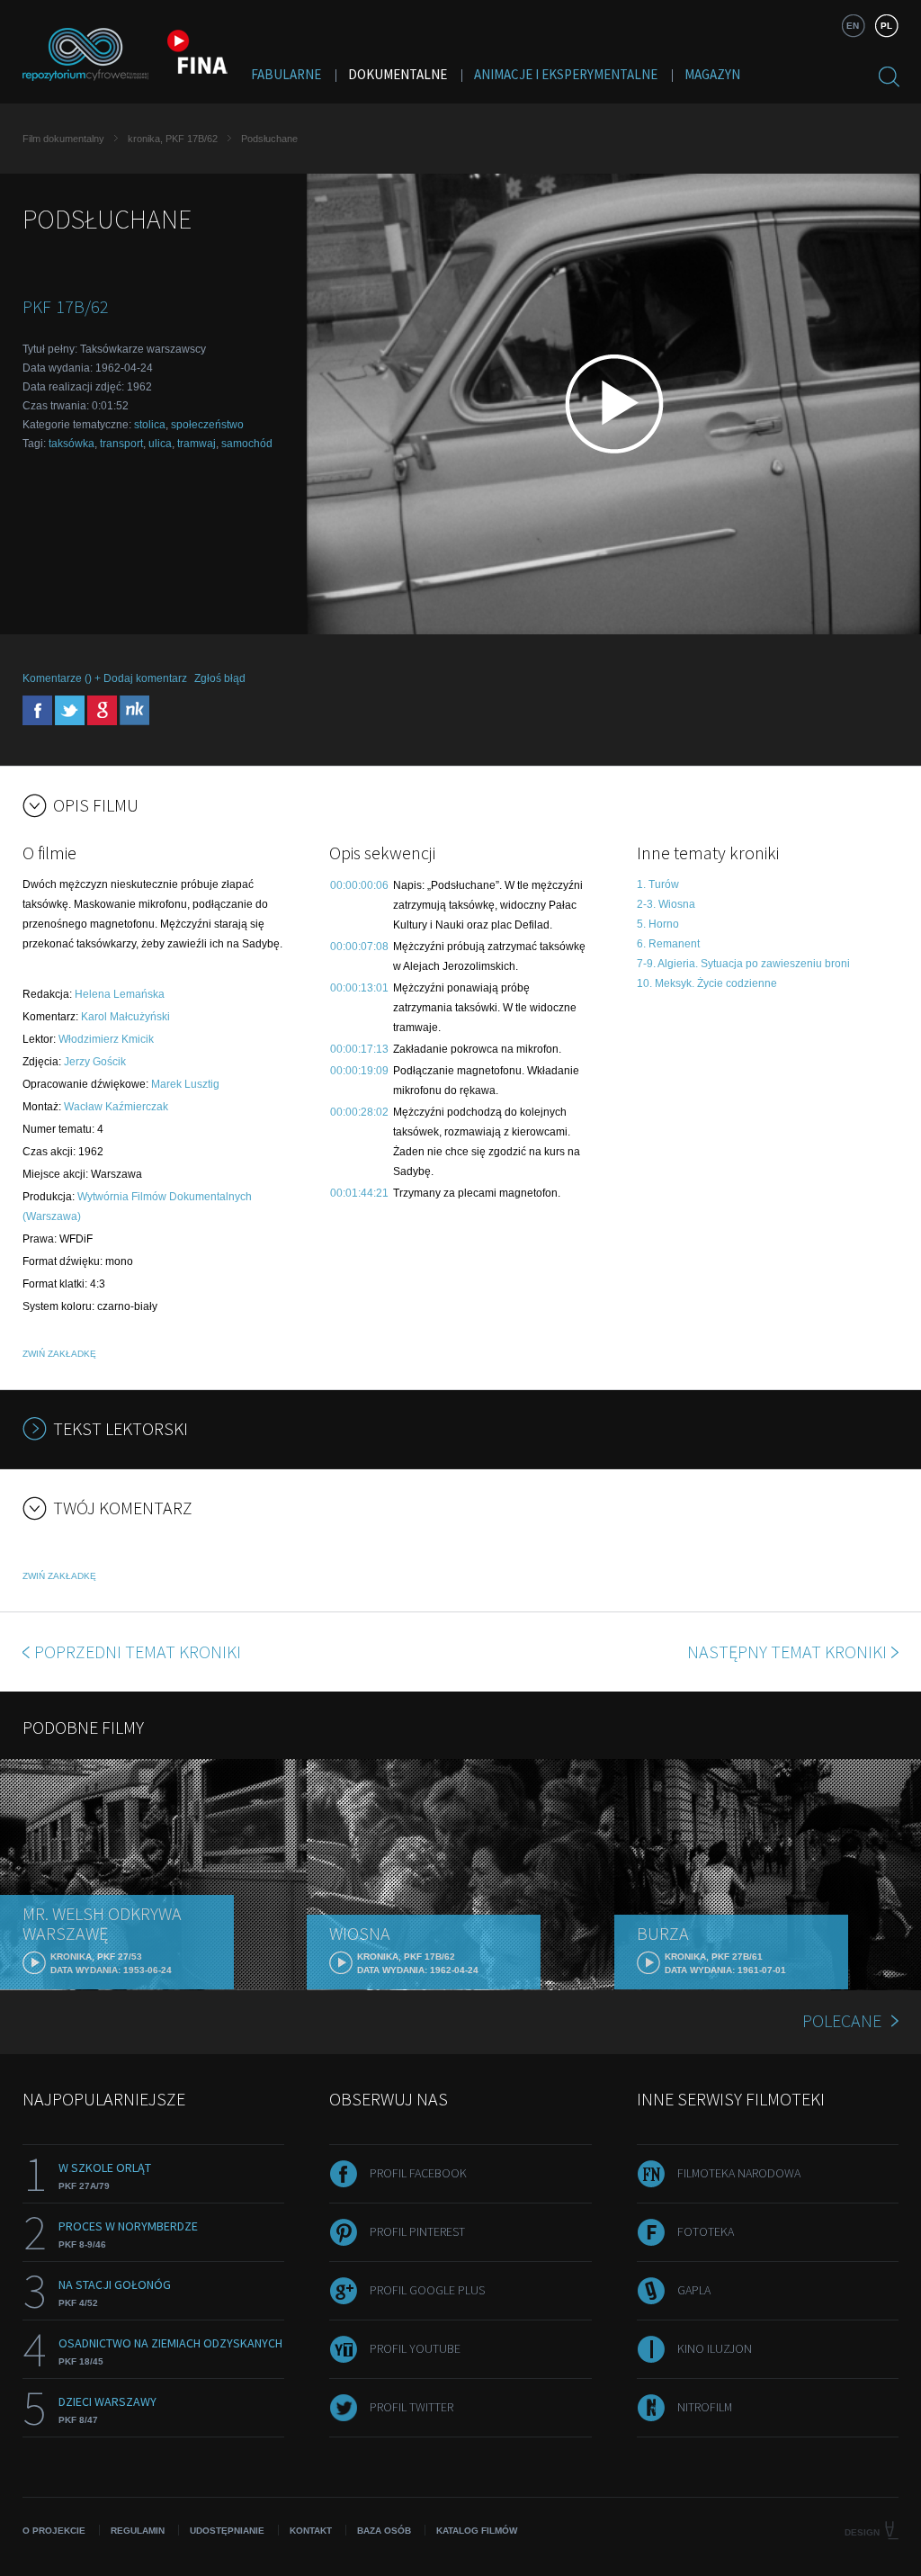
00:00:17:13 (359, 1049)
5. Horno (658, 924)
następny (787, 1652)
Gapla (694, 2290)
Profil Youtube (415, 2348)
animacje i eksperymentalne (566, 74)
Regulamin (138, 2531)
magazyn (712, 74)
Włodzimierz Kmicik (106, 1039)
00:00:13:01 (359, 988)
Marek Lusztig (185, 1084)
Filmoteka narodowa (739, 2173)
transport (121, 444)
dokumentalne (398, 74)
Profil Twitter (411, 2407)
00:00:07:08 (359, 947)
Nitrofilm (705, 2407)
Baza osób (384, 2531)
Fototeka (706, 2231)
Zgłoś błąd (220, 678)
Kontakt (311, 2531)
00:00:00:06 (359, 885)
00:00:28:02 (359, 1112)
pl (886, 26)
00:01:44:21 (359, 1193)
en (853, 26)
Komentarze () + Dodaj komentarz (105, 678)
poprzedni (138, 1652)
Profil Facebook (418, 2173)
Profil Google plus (427, 2290)
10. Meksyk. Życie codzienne (707, 983)
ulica (160, 444)
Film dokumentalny (63, 139)
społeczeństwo (207, 425)
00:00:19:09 (359, 1071)
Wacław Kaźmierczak (116, 1107)
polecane (842, 2020)
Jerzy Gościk (95, 1062)
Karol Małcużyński (125, 1017)
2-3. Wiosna (666, 904)
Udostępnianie (227, 2531)
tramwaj (197, 444)
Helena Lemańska (120, 994)
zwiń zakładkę (59, 1354)
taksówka (72, 444)
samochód (247, 444)
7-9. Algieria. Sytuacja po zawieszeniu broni (743, 964)
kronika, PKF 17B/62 (173, 139)
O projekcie (54, 2531)
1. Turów (658, 884)
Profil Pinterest (417, 2231)
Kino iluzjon (715, 2348)
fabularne (286, 74)
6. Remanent (668, 944)
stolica (150, 425)
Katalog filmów (477, 2531)
